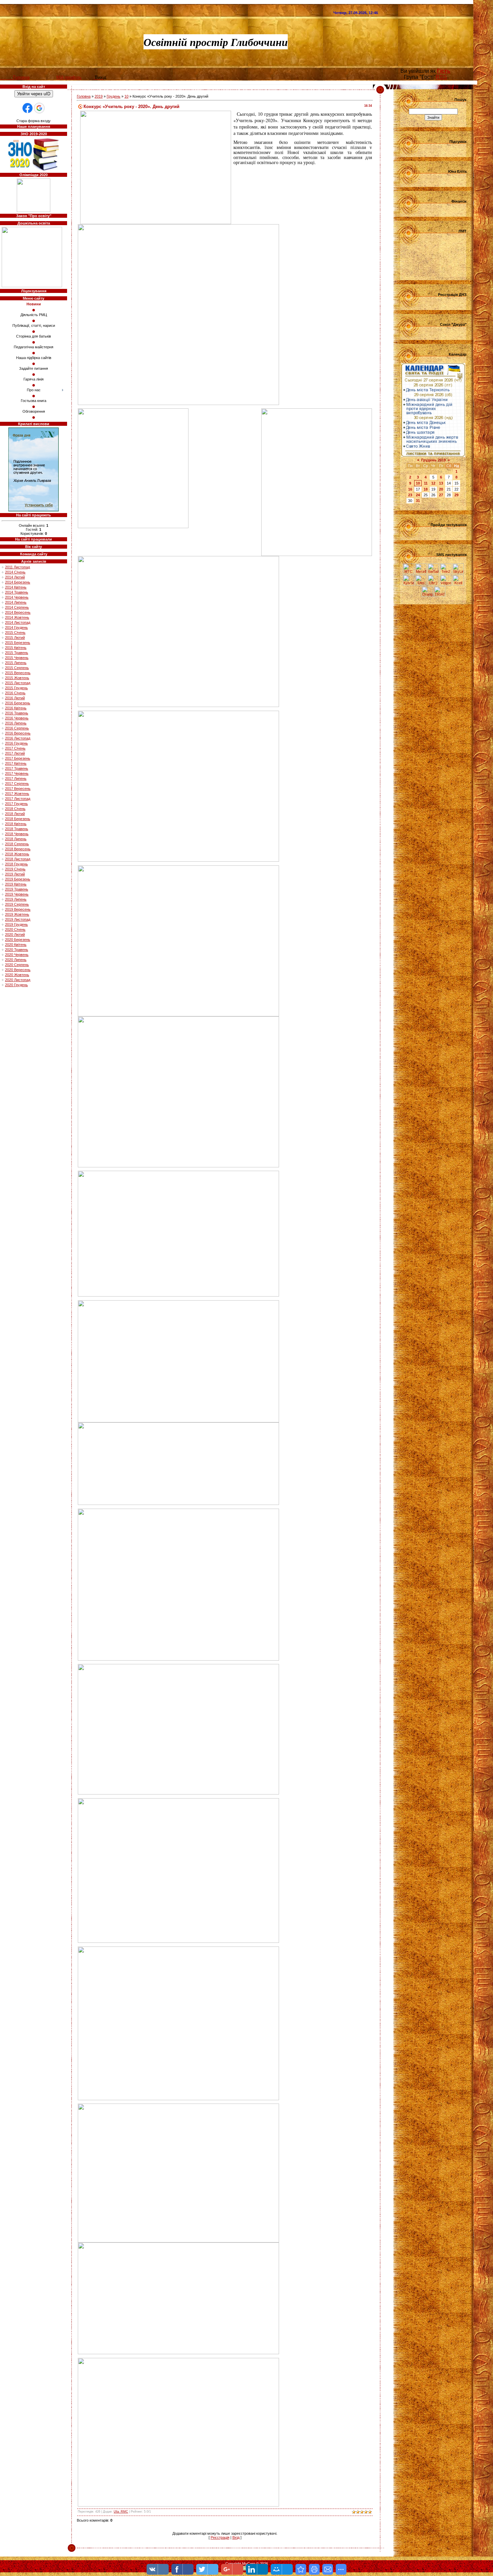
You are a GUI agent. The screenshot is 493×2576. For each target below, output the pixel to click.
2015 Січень (15, 633)
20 (441, 489)
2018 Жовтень (17, 854)
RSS (441, 77)
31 (418, 501)
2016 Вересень (18, 733)
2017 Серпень (17, 784)
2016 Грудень (16, 743)
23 (410, 495)
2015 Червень (17, 658)
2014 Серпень (17, 607)
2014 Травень (17, 592)
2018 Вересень (18, 849)
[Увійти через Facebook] (28, 108)
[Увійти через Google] (39, 108)
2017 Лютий (15, 753)
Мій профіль (69, 77)
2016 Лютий (15, 698)
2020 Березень (18, 940)
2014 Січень (15, 572)
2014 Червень (17, 597)
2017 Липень (16, 778)
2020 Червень (17, 955)
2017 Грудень (16, 804)
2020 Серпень (17, 965)
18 (426, 489)
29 (456, 495)
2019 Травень (17, 889)
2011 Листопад (17, 567)
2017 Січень (15, 748)
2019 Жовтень (17, 914)
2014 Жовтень (17, 617)
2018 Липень (16, 839)
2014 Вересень (18, 612)
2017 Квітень (16, 763)
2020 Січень (15, 929)
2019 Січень (15, 869)
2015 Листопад (18, 683)
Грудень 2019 (433, 460)
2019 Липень (16, 899)
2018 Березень (18, 819)
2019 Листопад (18, 919)
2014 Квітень (16, 587)
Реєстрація (220, 2537)
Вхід (236, 2537)
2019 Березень (18, 879)
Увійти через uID (34, 94)
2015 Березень (18, 643)
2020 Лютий (15, 935)
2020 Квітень (16, 945)
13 (441, 483)
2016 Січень (15, 693)
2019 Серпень (17, 904)
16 (410, 489)
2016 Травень (17, 713)
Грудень (114, 96)
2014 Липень (16, 602)
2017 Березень (18, 758)
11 (426, 483)
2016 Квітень (16, 708)
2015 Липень (16, 663)
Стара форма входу (34, 121)
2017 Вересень (18, 789)
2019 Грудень (16, 924)
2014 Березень (18, 582)
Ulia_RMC (121, 2512)
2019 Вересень (18, 909)
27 (441, 495)
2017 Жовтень (17, 794)
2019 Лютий (15, 874)
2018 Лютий (15, 814)
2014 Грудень (16, 627)
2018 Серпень (17, 844)
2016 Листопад (18, 738)
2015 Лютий (15, 638)
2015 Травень (17, 653)
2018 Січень (15, 809)
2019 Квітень (16, 884)
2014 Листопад (18, 622)
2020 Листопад (18, 980)
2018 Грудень (16, 864)
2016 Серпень (17, 728)
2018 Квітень (16, 824)
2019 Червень (17, 894)
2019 (99, 96)
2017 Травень (17, 768)
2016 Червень (17, 718)
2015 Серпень (17, 668)
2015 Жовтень (17, 678)
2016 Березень (18, 703)
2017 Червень (17, 773)
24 (418, 495)
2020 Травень (17, 950)
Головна (84, 96)
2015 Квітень (16, 648)
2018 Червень (17, 834)
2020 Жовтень (17, 975)
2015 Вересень (18, 673)
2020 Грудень (16, 985)
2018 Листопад (18, 859)
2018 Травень (17, 829)
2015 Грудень (16, 688)
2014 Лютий (15, 577)
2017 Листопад (18, 799)
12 (433, 483)
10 (126, 96)
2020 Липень (16, 960)
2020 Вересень (18, 970)
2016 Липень (16, 723)
